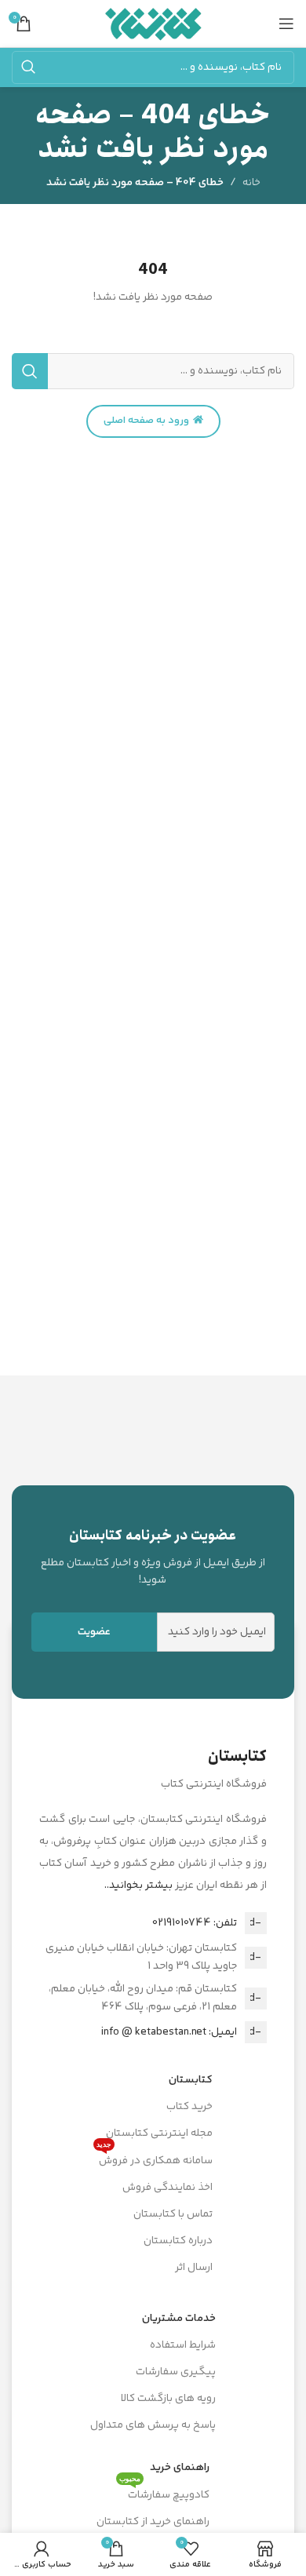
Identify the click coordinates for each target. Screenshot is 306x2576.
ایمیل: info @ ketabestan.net (169, 2032)
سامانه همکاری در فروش (155, 2159)
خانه (251, 183)
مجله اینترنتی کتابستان (159, 2133)
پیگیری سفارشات (176, 2372)
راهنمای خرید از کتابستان (153, 2522)
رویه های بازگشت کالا (168, 2399)
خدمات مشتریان (179, 2319)
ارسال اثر (194, 2268)
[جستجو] (28, 67)
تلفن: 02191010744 (195, 1923)
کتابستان (191, 2080)
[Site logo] (153, 24)
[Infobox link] (153, 1557)
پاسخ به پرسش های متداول (153, 2425)
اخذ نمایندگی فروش (168, 2188)
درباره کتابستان (178, 2241)
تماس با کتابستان (173, 2214)
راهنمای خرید (180, 2468)
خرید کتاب (189, 2107)
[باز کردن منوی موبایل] (286, 24)
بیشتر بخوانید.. (138, 1886)
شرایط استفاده (183, 2345)
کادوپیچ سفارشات (164, 2493)
